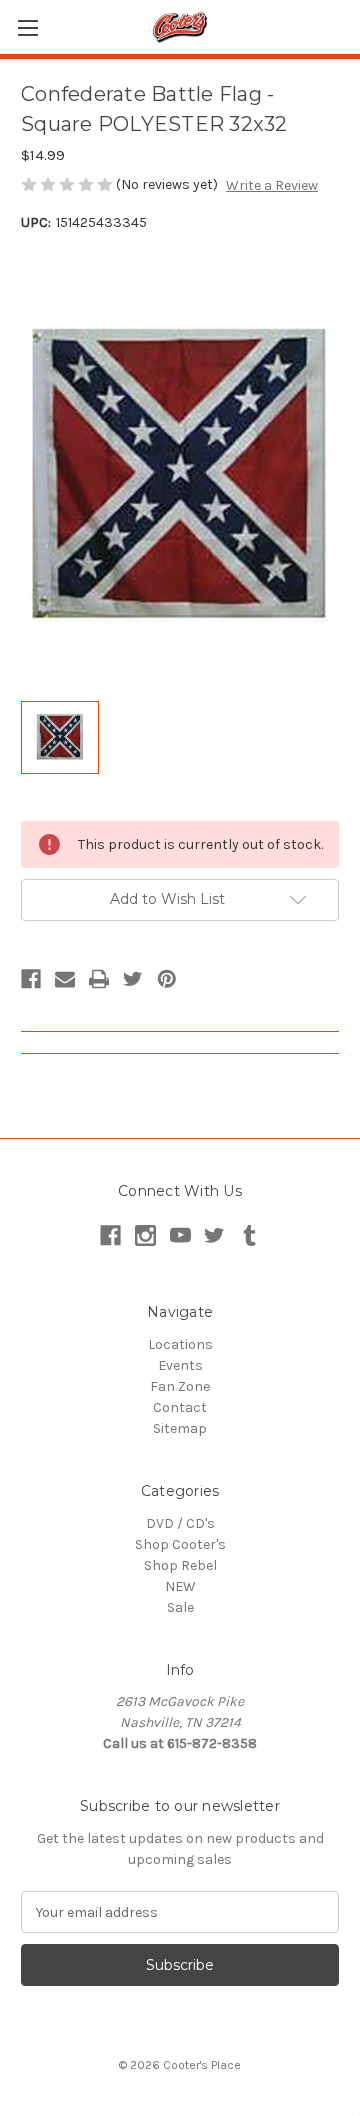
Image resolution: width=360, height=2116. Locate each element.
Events (180, 1365)
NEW (180, 1586)
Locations (180, 1344)
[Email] (65, 979)
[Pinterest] (167, 979)
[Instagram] (145, 1235)
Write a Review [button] (272, 185)
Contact (180, 1407)
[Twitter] (133, 979)
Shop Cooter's (180, 1544)
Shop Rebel (180, 1565)
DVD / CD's (180, 1523)
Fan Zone (180, 1386)
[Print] (99, 979)
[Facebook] (31, 979)
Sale (180, 1607)
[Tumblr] (249, 1235)
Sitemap (180, 1428)
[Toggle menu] (27, 27)
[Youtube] (180, 1235)
